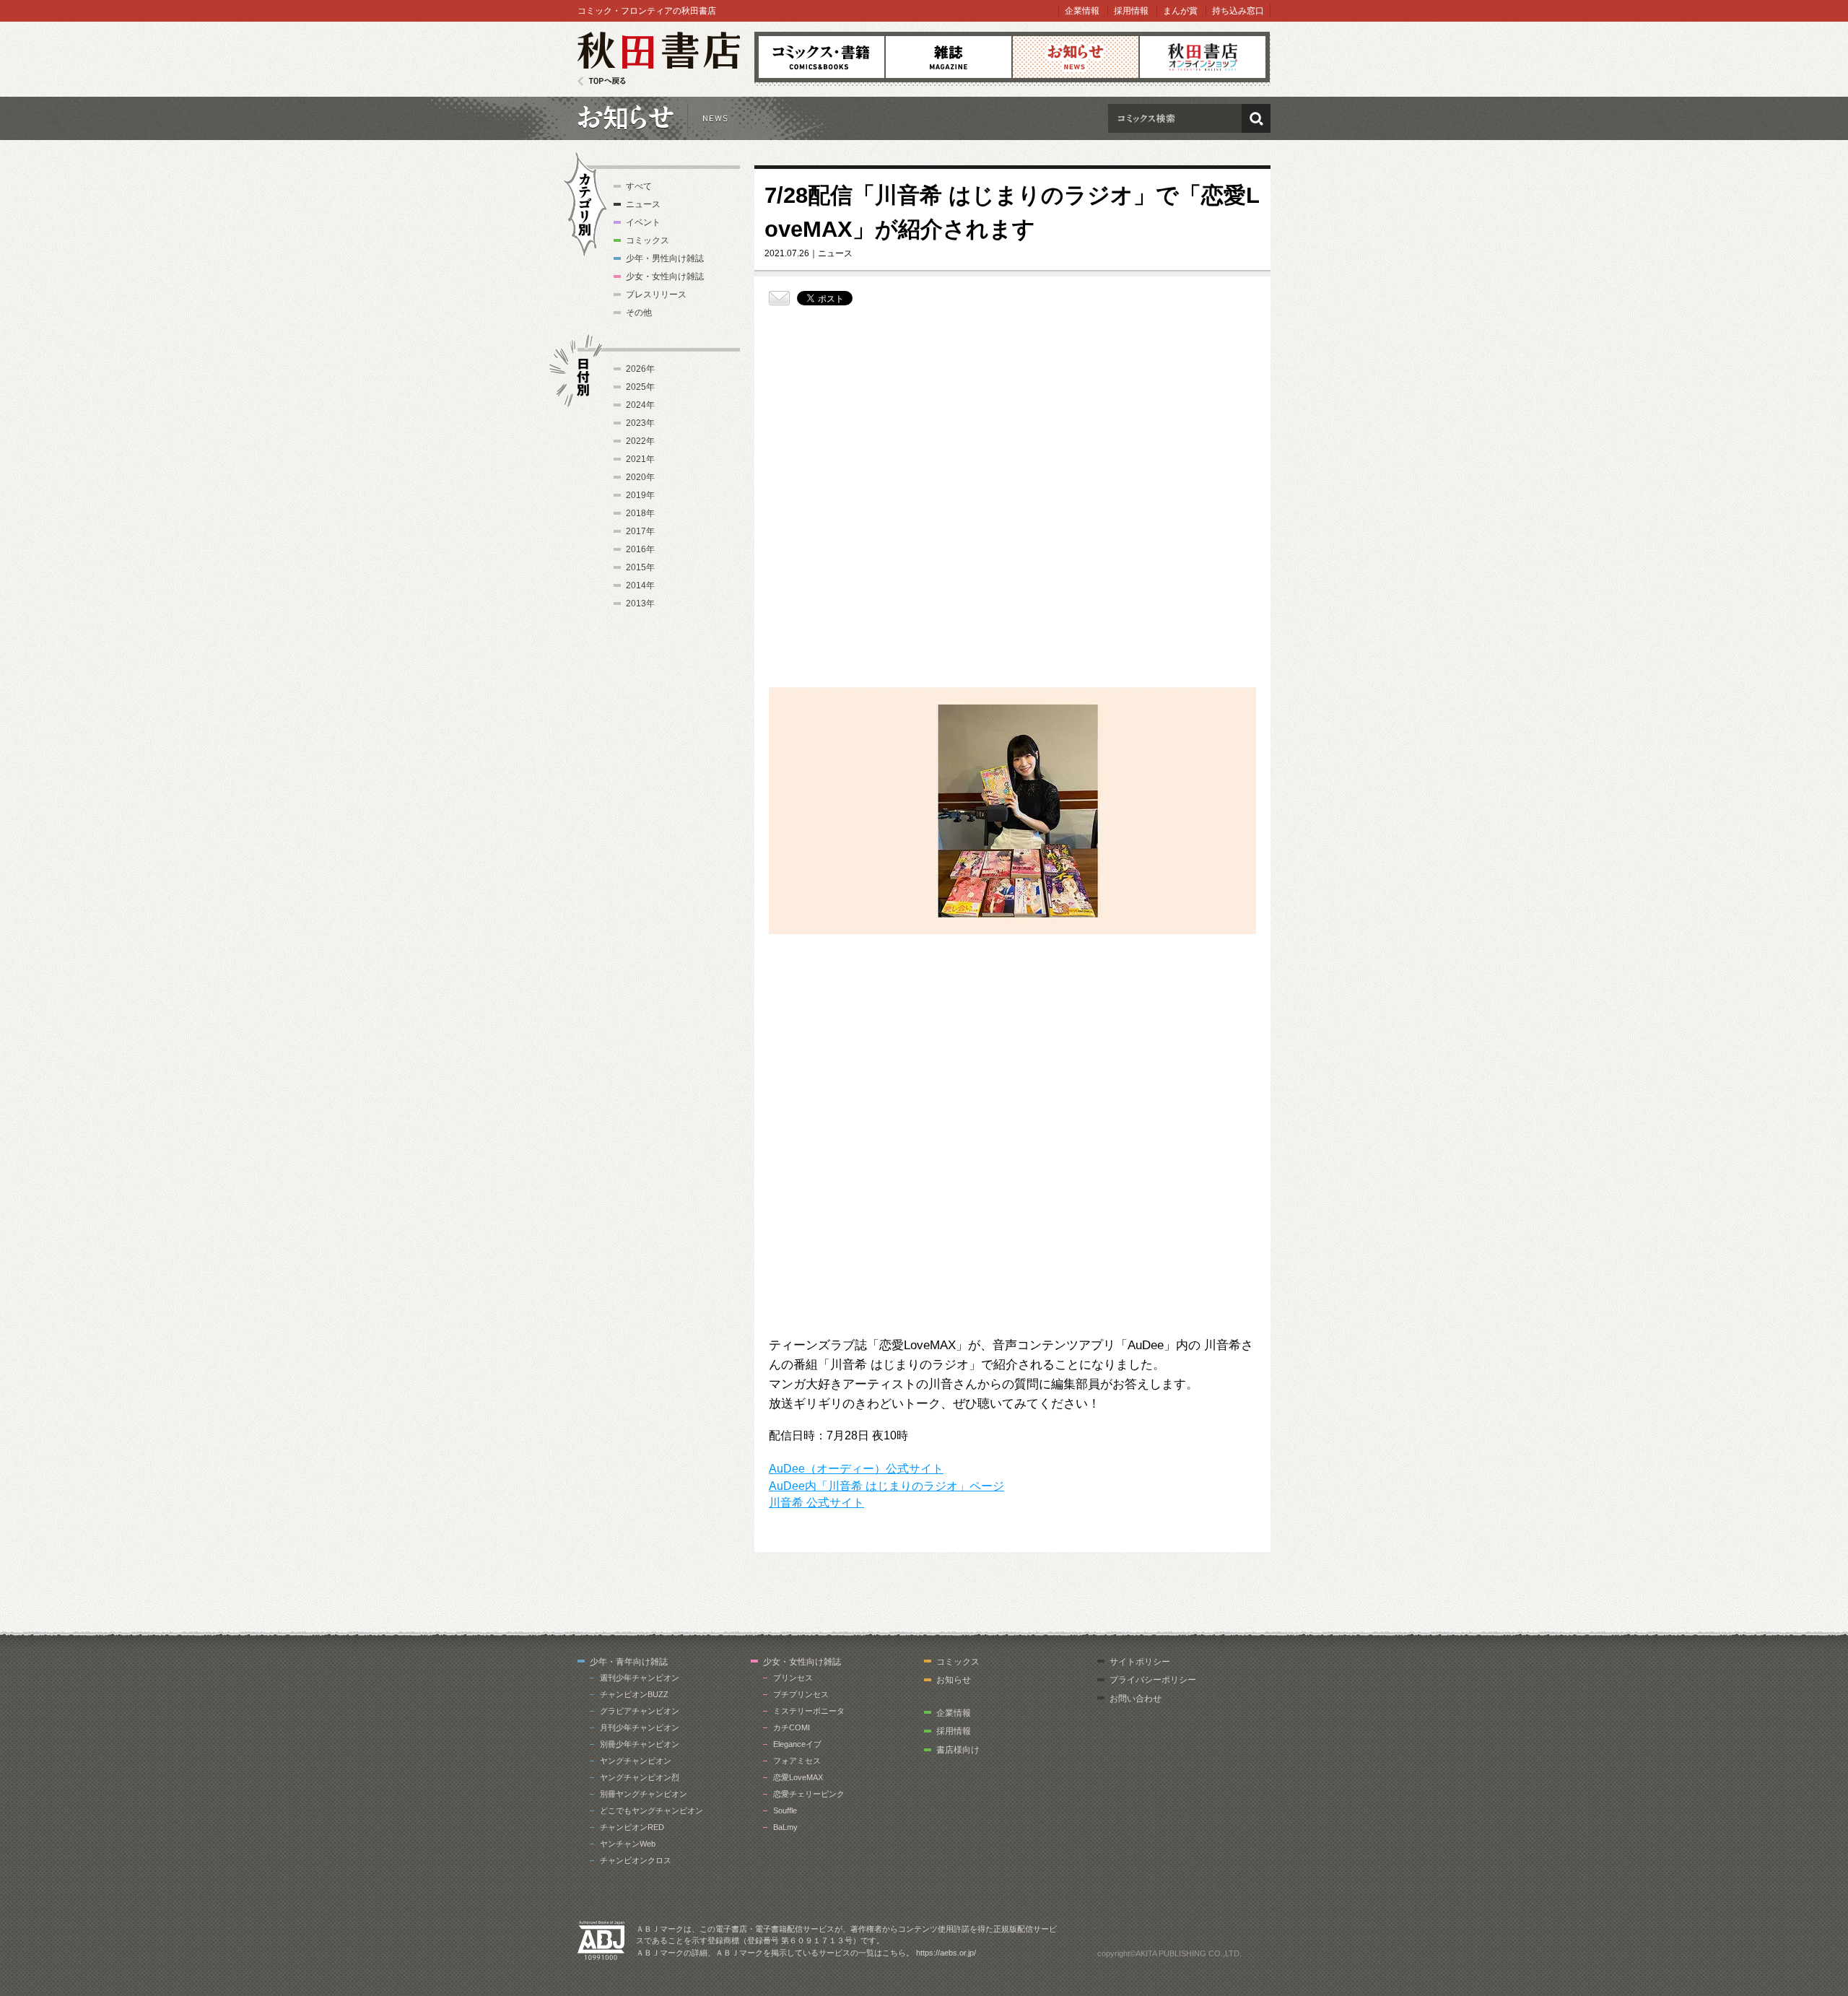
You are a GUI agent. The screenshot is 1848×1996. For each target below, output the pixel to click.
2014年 (640, 585)
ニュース (643, 204)
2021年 (640, 459)
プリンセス (793, 1678)
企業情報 (1082, 11)
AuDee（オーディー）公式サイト (856, 1469)
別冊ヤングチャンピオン (644, 1794)
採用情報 (1131, 11)
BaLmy (785, 1827)
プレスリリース (656, 295)
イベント (643, 222)
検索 (1256, 118)
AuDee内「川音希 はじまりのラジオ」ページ (886, 1486)
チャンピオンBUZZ (634, 1694)
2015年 (640, 567)
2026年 (640, 369)
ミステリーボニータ (809, 1711)
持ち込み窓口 (1238, 11)
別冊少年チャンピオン (640, 1744)
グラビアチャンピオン (640, 1711)
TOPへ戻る (602, 81)
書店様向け (958, 1750)
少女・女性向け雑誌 (665, 276)
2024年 (640, 405)
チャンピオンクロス (636, 1860)
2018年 (640, 513)
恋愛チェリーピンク (809, 1794)
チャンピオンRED (632, 1827)
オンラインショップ (1203, 57)
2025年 (640, 387)
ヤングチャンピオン (636, 1761)
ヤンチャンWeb (628, 1844)
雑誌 (949, 57)
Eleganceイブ (797, 1744)
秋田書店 (659, 59)
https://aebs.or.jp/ (946, 1953)
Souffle (785, 1810)
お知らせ (1076, 57)
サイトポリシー (1140, 1662)
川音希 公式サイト (816, 1503)
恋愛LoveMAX (798, 1777)
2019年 (640, 495)
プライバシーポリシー (1153, 1680)
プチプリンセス (801, 1694)
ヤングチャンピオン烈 (640, 1777)
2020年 (640, 477)
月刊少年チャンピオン (640, 1727)
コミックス (821, 57)
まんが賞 (1180, 11)
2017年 (640, 531)
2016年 (640, 549)
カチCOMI (792, 1727)
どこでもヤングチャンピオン (651, 1810)
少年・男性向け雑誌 (665, 258)
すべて (639, 186)
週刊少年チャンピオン (640, 1678)
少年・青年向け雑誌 (629, 1662)
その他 (639, 313)
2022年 (640, 441)
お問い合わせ (1136, 1699)
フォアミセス (797, 1761)
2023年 (640, 423)
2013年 (640, 603)
